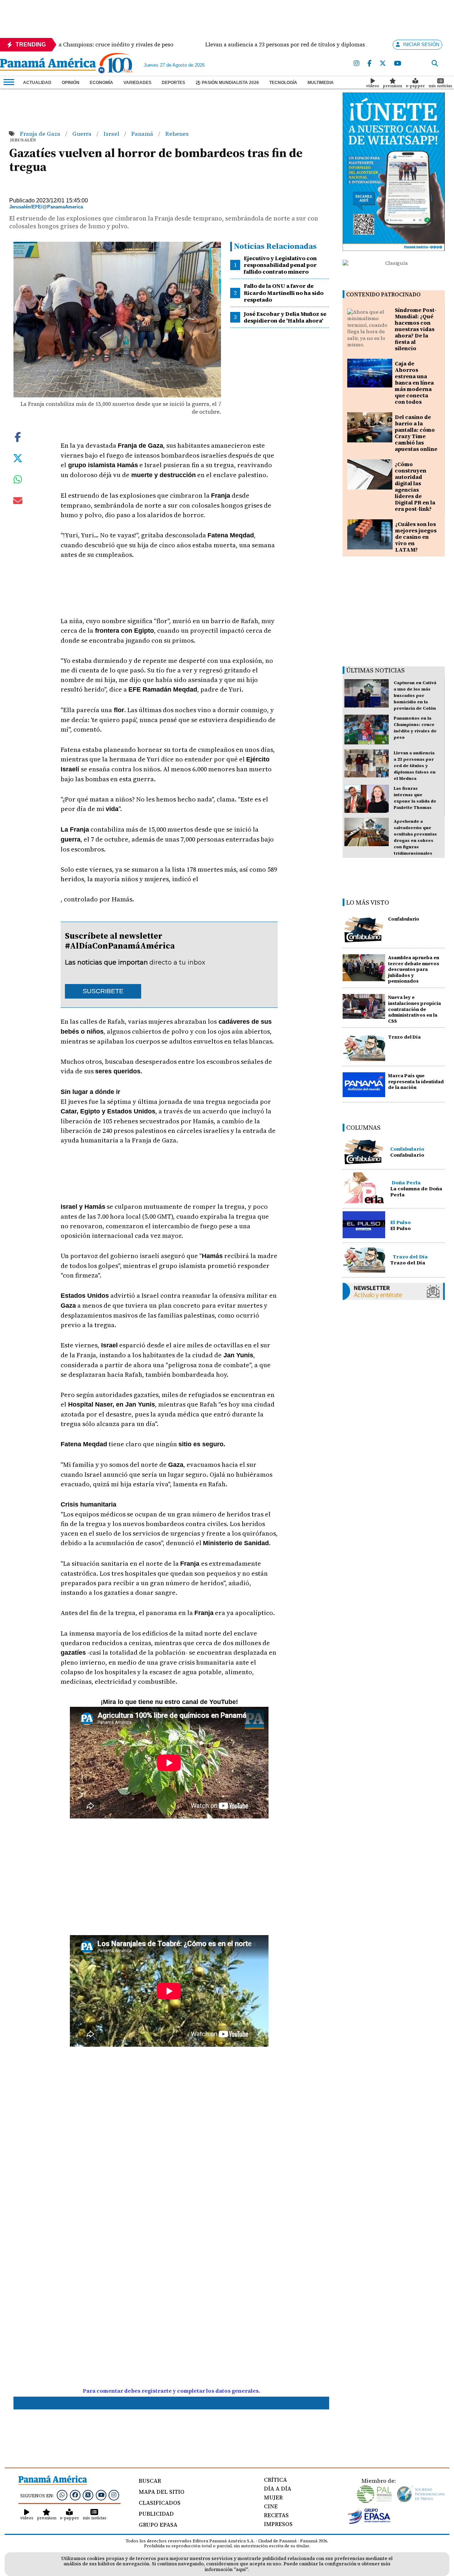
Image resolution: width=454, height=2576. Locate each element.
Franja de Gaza (41, 134)
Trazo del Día (404, 1037)
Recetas (276, 2515)
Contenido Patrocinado (383, 294)
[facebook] (369, 64)
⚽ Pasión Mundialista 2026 (227, 83)
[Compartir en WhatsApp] (18, 481)
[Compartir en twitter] (18, 457)
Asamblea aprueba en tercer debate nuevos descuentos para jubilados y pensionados (414, 970)
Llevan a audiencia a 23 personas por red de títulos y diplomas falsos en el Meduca (415, 766)
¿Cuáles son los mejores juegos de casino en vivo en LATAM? (416, 537)
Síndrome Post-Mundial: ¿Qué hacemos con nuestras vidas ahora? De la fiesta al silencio (416, 329)
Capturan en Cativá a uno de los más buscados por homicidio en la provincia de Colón (415, 695)
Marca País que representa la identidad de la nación (416, 1082)
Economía (101, 83)
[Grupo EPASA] (369, 2522)
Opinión (71, 83)
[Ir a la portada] (48, 65)
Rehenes (177, 134)
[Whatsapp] (62, 2495)
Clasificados (160, 2503)
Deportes (173, 83)
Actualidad (37, 83)
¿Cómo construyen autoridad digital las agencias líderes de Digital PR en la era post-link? (415, 487)
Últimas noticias (375, 670)
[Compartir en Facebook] (18, 436)
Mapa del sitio (162, 2492)
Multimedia (321, 83)
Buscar (150, 2481)
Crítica (275, 2480)
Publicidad (156, 2514)
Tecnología (283, 83)
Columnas (363, 1127)
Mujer (273, 2497)
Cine (271, 2506)
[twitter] (383, 64)
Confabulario (404, 919)
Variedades (137, 83)
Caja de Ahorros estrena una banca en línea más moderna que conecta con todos (414, 383)
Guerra (83, 134)
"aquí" (241, 2569)
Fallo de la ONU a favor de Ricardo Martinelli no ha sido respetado (284, 292)
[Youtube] (398, 64)
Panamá (143, 134)
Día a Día (278, 2488)
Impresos (278, 2524)
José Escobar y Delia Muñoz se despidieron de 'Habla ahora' (285, 317)
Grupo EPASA (158, 2525)
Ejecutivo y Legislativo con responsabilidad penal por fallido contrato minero (280, 265)
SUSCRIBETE (103, 991)
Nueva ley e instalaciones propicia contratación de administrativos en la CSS (414, 1009)
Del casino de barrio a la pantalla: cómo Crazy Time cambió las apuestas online (416, 433)
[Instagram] (356, 64)
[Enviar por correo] (18, 502)
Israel (112, 134)
